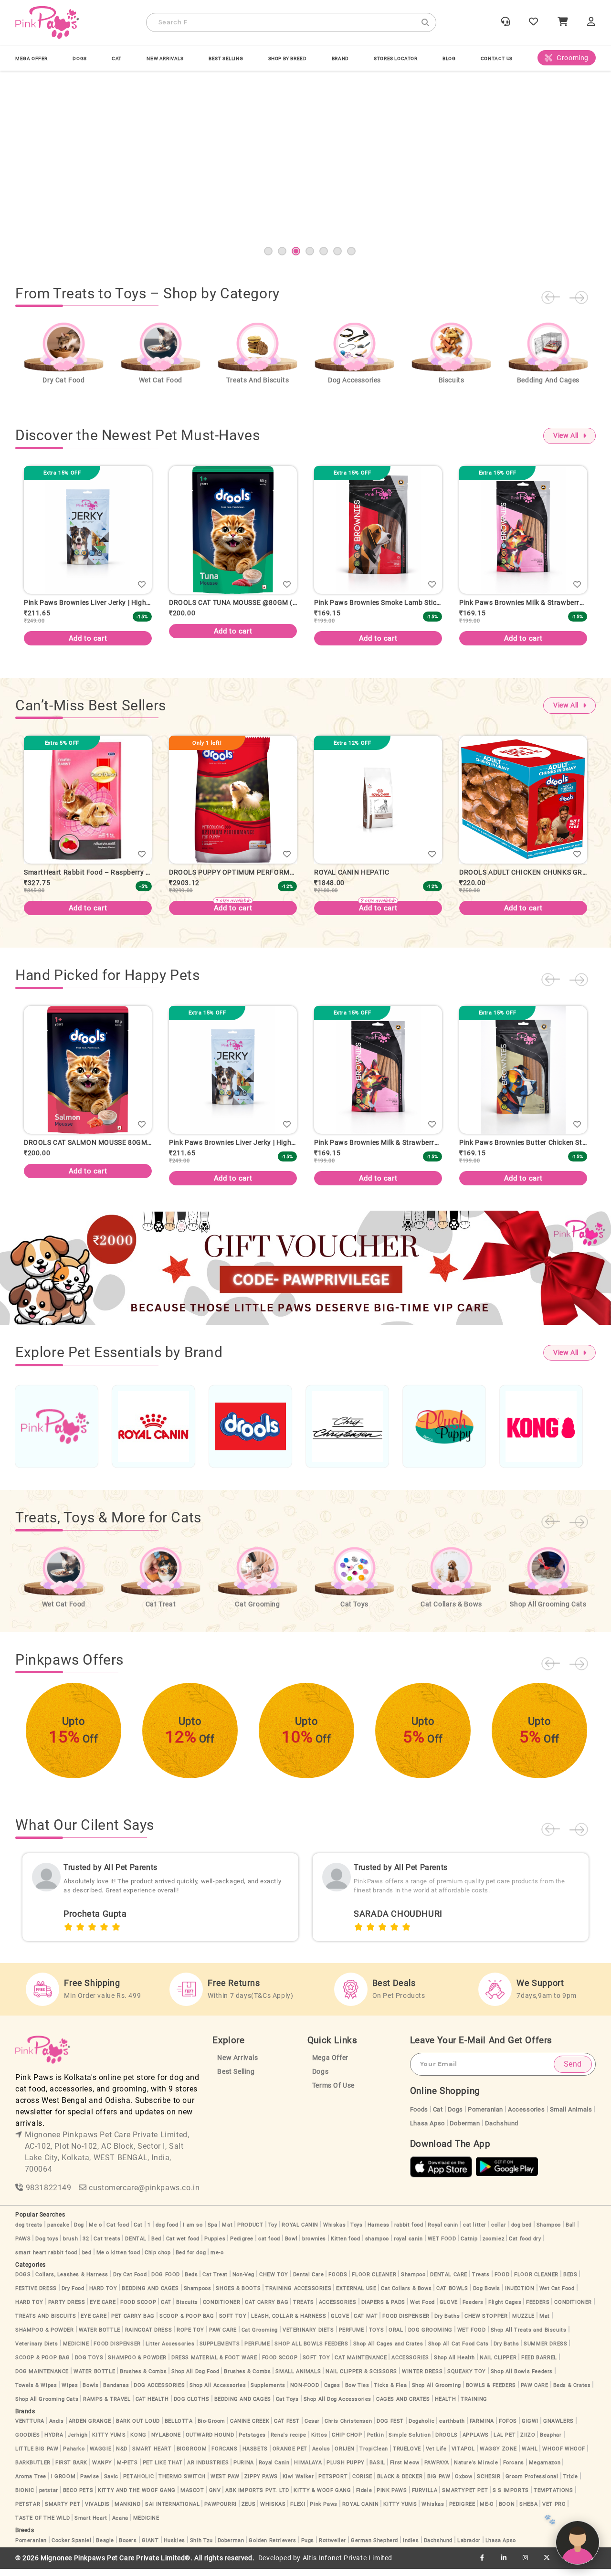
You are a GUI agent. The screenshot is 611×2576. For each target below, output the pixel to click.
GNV (215, 2497)
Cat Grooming (260, 2337)
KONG (138, 2442)
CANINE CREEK (250, 2428)
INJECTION (520, 2296)
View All (566, 436)
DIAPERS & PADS (383, 2309)
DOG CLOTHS (192, 2406)
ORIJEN (345, 2456)
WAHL (530, 2456)
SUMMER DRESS (545, 2351)
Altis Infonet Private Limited (348, 2565)
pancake (58, 2232)
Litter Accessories (170, 2351)
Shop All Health (454, 2365)
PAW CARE (223, 2337)
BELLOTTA (179, 2428)
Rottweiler (332, 2548)
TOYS (376, 2337)
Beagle (105, 2548)
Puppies (215, 2246)
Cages (332, 2392)
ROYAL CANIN (300, 2232)
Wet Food (422, 2309)
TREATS (304, 2309)
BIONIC (25, 2497)
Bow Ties (357, 2392)
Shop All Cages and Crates (388, 2351)
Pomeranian (485, 2117)
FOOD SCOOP (138, 2309)
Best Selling (226, 58)
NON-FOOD (305, 2392)
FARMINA (482, 2428)
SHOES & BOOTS (238, 2296)
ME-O (487, 2511)
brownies (314, 2246)
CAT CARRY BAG (267, 2309)
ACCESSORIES (338, 2309)
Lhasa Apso (427, 2130)
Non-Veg (243, 2282)
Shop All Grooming (437, 2392)
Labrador (469, 2548)
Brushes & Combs (143, 2379)
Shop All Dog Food (195, 2379)
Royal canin (443, 2232)
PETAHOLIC (138, 2484)
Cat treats (107, 2246)
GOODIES (27, 2442)
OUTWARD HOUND (210, 2442)
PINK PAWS (392, 2497)
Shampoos (198, 2296)
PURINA (244, 2470)
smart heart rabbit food (46, 2260)
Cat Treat (215, 2282)
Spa (213, 2232)
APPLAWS (476, 2442)
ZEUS (248, 2511)
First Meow (405, 2470)
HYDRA (54, 2442)
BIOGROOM (192, 2456)
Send (573, 2071)
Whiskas (334, 2232)
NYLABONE (166, 2442)
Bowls (90, 2392)
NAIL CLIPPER (498, 2365)
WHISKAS (273, 2511)
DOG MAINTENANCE (42, 2379)
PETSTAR (28, 2511)
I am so (193, 2232)
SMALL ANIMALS (298, 2379)
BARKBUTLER (33, 2470)
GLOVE (449, 2309)
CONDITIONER (222, 2309)
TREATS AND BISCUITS (46, 2323)
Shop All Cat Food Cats (458, 2351)
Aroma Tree (31, 2484)
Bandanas (116, 2392)
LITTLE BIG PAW (37, 2456)
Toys (356, 2232)
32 (86, 2246)
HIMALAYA (308, 2470)
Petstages (252, 2442)
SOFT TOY (233, 2323)
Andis (57, 2428)
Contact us (497, 58)
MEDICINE (76, 2351)
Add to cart (88, 631)
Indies (411, 2548)
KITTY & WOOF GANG (322, 2497)
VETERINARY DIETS (308, 2337)
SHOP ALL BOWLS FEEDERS (311, 2351)
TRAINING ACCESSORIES (298, 2296)
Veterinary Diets (37, 2351)
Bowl (291, 2246)
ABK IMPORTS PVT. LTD (257, 2497)
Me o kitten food (118, 2260)
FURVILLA (425, 2497)
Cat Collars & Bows (406, 2296)
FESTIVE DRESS (36, 2296)
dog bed (521, 2232)
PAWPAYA (437, 2470)
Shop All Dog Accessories (337, 2406)
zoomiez (493, 2246)
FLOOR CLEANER (374, 2282)
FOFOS (508, 2428)
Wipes (70, 2392)
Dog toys (47, 2246)
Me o (95, 2232)
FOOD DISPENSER (406, 2323)
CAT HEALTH (152, 2406)
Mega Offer (32, 58)
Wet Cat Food (557, 2296)
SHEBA (528, 2511)
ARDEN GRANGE (90, 2428)
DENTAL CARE (449, 2282)
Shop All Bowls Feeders (522, 2379)
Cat (438, 2117)
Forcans (514, 2470)
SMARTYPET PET (465, 2497)
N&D (122, 2456)
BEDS (570, 2282)
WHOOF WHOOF (564, 2456)
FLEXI (298, 2511)
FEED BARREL (539, 2365)
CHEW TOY (274, 2282)
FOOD (502, 2282)
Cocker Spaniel (71, 2548)
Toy (273, 2232)
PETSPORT (333, 2484)
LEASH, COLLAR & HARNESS (289, 2323)
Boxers (128, 2548)
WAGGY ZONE (498, 2456)
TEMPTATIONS (553, 2497)
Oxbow (464, 2484)
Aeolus (321, 2456)
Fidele (364, 2497)
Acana (120, 2525)
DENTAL (136, 2246)
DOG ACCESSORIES (159, 2392)
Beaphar (551, 2442)
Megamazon (545, 2470)
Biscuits (187, 2309)
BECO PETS (78, 2497)
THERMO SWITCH (182, 2484)
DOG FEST (390, 2428)
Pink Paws (323, 2511)
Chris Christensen (348, 2428)
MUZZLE (523, 2323)
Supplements (268, 2392)
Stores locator (395, 58)
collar (499, 2232)
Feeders (473, 2309)
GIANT (150, 2548)
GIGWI (530, 2428)
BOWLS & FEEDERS (491, 2392)
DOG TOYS (89, 2365)
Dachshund (502, 2130)
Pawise (90, 2484)
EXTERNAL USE (356, 2296)
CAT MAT (366, 2323)
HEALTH (446, 2406)
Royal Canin (274, 2470)
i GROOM (63, 2484)
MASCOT (192, 2497)
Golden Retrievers (272, 2548)
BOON (507, 2511)
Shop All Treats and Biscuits (529, 2337)
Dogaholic (421, 2428)
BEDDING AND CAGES (150, 2296)
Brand (340, 58)
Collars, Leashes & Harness (72, 2282)
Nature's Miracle (476, 2470)
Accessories (527, 2117)
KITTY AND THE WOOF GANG (137, 2497)
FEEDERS (538, 2309)
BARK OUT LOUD (138, 2428)
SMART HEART (152, 2456)
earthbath (452, 2428)
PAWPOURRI (220, 2511)
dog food (167, 2232)
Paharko (74, 2456)
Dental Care (309, 2282)
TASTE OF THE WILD (42, 2525)
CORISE (362, 2484)
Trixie (571, 2484)
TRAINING (474, 2406)
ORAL (396, 2337)
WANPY (102, 2470)
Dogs (320, 2079)
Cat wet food (183, 2246)
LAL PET (505, 2442)
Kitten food (346, 2246)
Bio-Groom (211, 2428)
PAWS (23, 2246)
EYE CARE (103, 2309)
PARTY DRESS (67, 2309)
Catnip (469, 2246)
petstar (49, 2497)
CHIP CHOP (347, 2442)
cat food (269, 2246)
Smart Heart (91, 2525)
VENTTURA (30, 2428)
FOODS (338, 2282)
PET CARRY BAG (133, 2323)
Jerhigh (78, 2442)
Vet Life (436, 2456)
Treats (481, 2282)
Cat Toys (287, 2406)
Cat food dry (525, 2246)
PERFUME (352, 2337)
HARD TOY (103, 2296)
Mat (227, 2232)
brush (70, 2246)
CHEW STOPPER (486, 2323)
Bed (156, 2246)
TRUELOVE (407, 2456)
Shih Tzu (201, 2548)
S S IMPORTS (511, 2497)
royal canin (408, 2246)
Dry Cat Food (130, 2282)
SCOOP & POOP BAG (187, 2323)
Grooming (573, 58)
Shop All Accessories (218, 2392)
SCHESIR (489, 2484)
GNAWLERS (558, 2428)
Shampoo (549, 2232)
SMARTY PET (63, 2511)
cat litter (475, 2232)
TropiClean (374, 2456)
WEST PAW (225, 2484)
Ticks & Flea (390, 2392)
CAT (117, 58)
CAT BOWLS (452, 2296)
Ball (571, 2232)
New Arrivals (165, 58)
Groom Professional (532, 2484)
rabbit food (409, 2232)
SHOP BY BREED (288, 58)
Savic (111, 2484)
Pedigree (242, 2246)
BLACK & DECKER (400, 2484)
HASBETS (255, 2456)
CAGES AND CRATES (403, 2406)
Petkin (376, 2442)
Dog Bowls (487, 2296)
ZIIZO (528, 2442)
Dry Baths (447, 2323)
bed (87, 2260)
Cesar (312, 2428)
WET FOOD (442, 2246)
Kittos (319, 2442)
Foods (419, 2117)
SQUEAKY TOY (467, 2379)
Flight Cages (505, 2309)
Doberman (465, 2130)
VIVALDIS (97, 2511)
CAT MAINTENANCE (361, 2365)
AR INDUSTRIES (208, 2470)
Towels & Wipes (36, 2392)
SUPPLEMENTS (220, 2351)
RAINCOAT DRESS (148, 2337)
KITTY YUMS (109, 2442)
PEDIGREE (462, 2511)
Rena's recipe (289, 2442)
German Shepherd (374, 2548)
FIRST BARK (71, 2470)
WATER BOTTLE (100, 2337)
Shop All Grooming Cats (47, 2406)
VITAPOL (463, 2456)
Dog (79, 2232)
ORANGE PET (290, 2456)
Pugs (308, 2548)
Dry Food (73, 2296)
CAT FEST (287, 2428)
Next (579, 297)
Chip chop (158, 2260)
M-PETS (127, 2470)
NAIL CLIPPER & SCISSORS (361, 2379)
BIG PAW (439, 2484)
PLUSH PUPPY (346, 2470)
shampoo (377, 2246)
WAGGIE (101, 2456)
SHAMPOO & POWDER (45, 2337)
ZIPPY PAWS (261, 2484)
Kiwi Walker (298, 2484)
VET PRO (554, 2511)
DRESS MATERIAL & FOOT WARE (214, 2365)
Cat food (118, 2232)
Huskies (174, 2548)
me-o (217, 2260)
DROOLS (447, 2442)
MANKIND (127, 2511)
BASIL (377, 2470)
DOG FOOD (166, 2282)
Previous (550, 297)
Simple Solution (410, 2442)
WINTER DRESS (422, 2379)
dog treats (29, 2232)
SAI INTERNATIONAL (172, 2511)
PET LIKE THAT (163, 2470)
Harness (379, 2232)
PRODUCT (250, 2232)
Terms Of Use (333, 2093)
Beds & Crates (572, 2392)
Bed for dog (191, 2260)
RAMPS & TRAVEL (107, 2406)
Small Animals (571, 2117)
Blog (449, 58)
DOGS (79, 58)
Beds (191, 2282)
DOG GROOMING (430, 2337)
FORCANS (224, 2456)
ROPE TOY (190, 2337)
